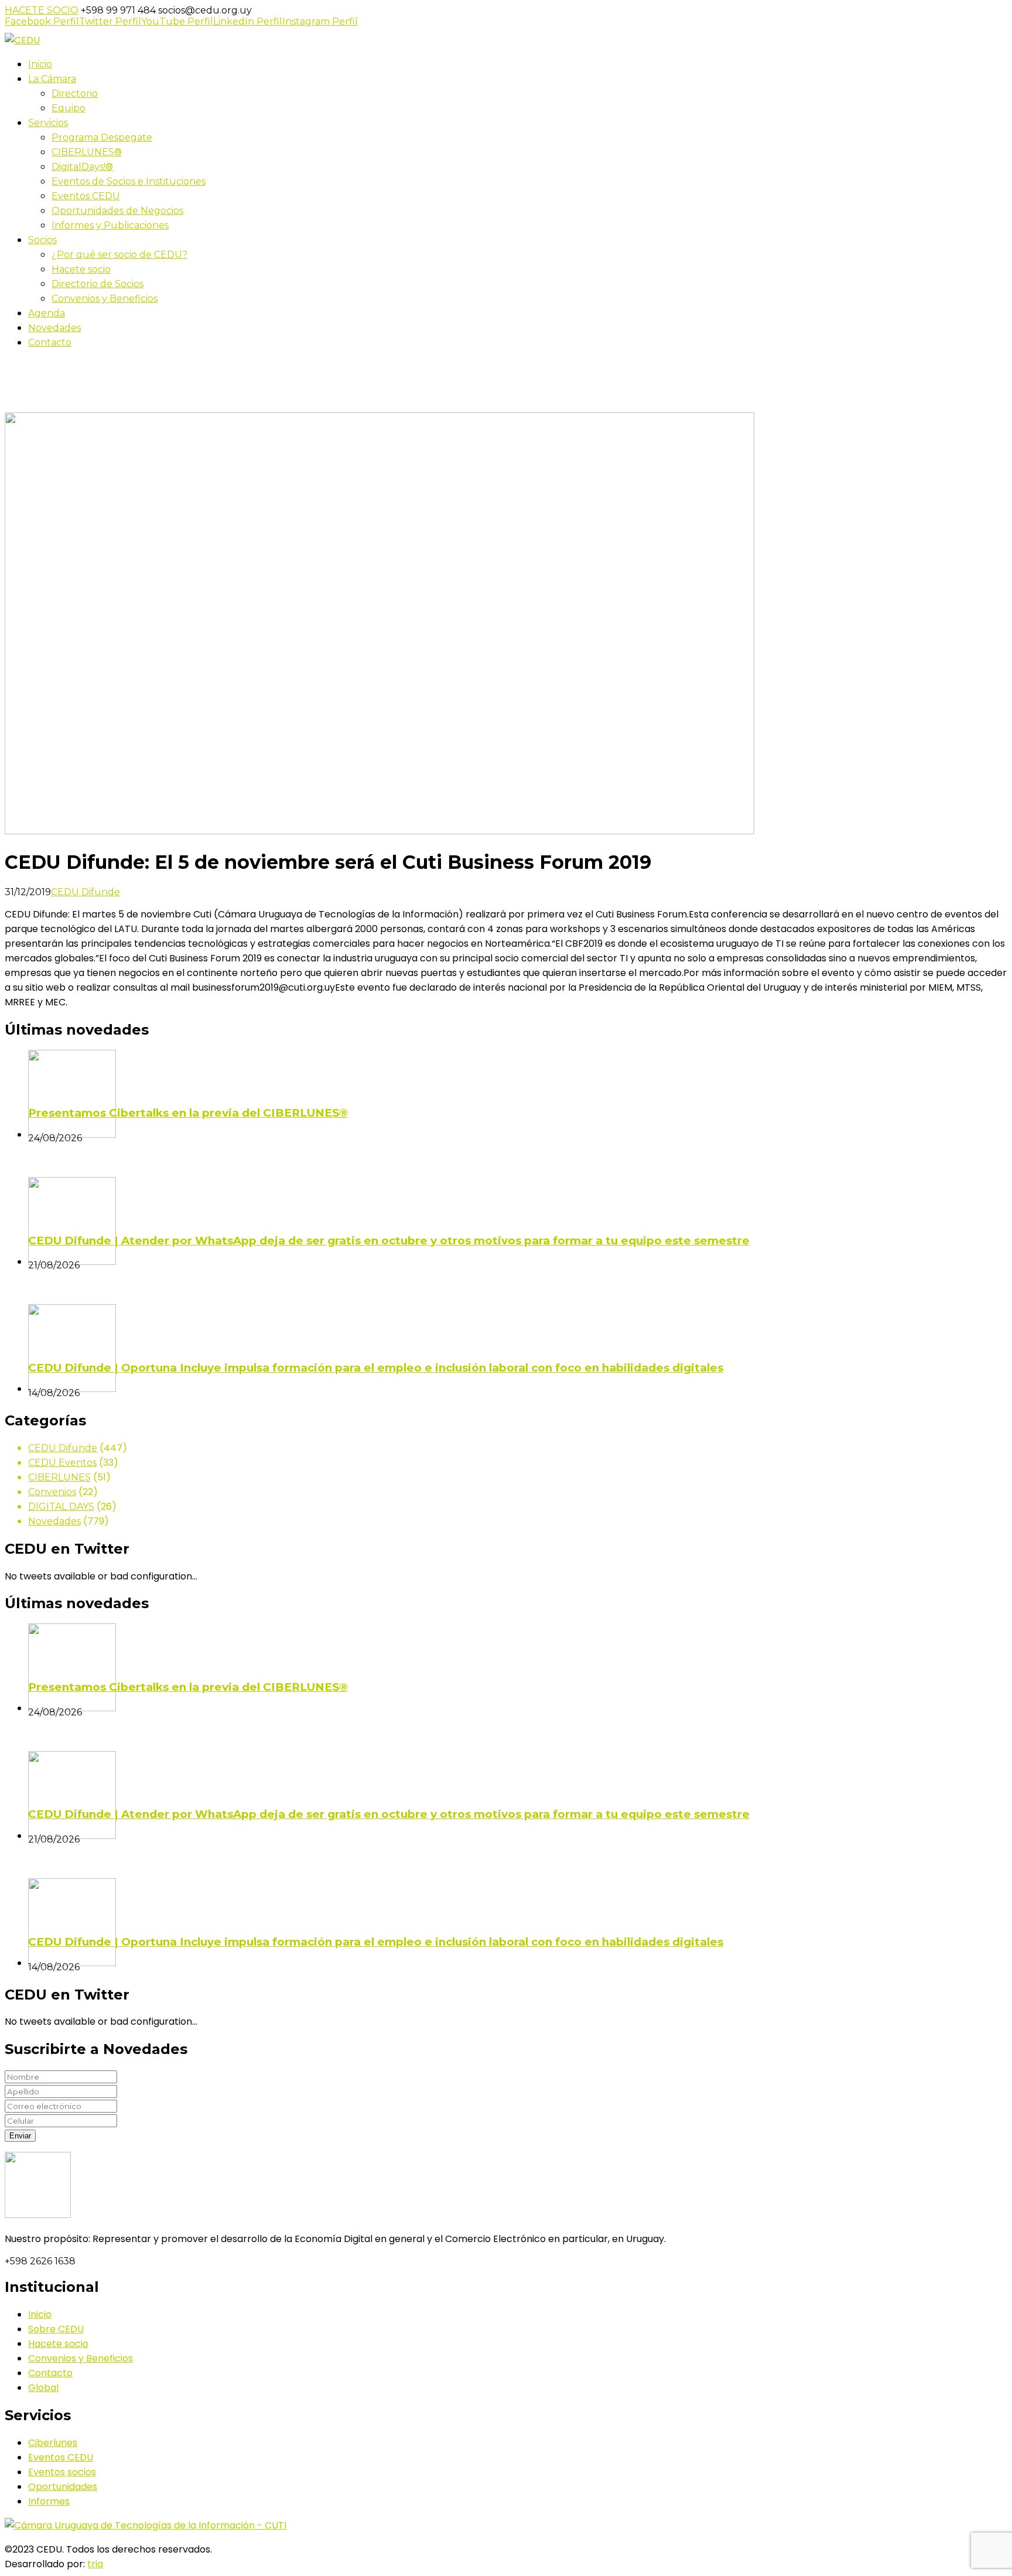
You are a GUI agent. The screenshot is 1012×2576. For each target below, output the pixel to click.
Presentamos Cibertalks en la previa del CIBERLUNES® (188, 1113)
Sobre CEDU (56, 2329)
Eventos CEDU (61, 2457)
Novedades (54, 1521)
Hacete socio (58, 2344)
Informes (49, 2501)
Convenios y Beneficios (81, 2358)
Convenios (52, 1492)
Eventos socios (62, 2472)
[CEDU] (22, 40)
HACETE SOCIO (42, 10)
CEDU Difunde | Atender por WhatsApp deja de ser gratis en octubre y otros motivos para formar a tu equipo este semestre (389, 1241)
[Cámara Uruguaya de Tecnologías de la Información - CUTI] (146, 2525)
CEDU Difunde (86, 892)
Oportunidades (63, 2487)
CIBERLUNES (59, 1477)
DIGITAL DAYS (61, 1507)
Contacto (50, 2373)
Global (43, 2388)
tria (95, 2564)
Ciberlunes (53, 2443)
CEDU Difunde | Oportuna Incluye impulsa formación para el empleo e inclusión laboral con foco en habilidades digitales (376, 1368)
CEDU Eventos (62, 1463)
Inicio (16, 405)
